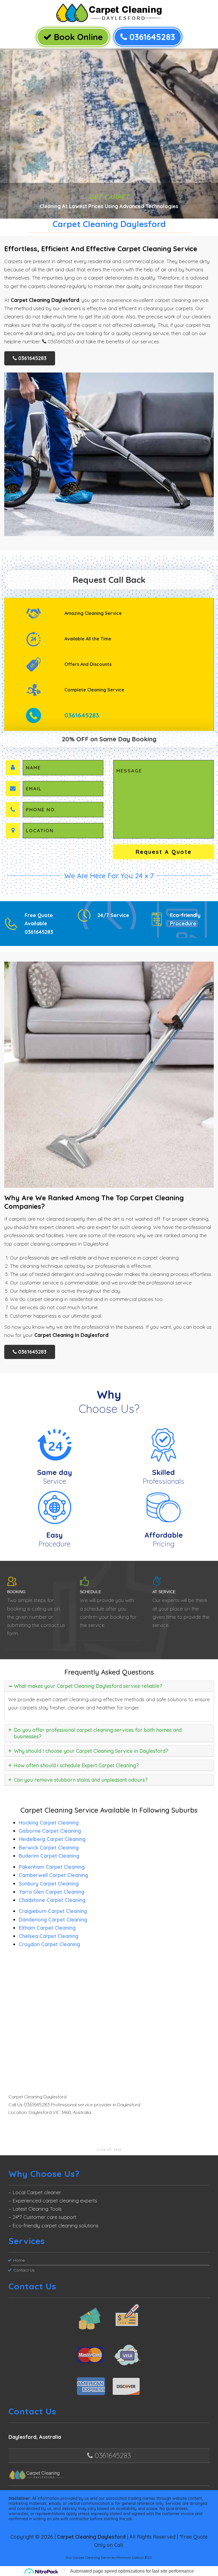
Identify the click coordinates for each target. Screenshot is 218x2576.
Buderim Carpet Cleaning (49, 1856)
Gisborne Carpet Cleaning (50, 1831)
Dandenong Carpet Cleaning (53, 1920)
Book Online (77, 37)
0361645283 (151, 37)
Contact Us (24, 2270)
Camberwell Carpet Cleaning (53, 1875)
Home (19, 2260)
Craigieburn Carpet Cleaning (53, 1911)
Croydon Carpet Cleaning (49, 1944)
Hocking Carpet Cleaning (49, 1823)
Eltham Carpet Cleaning (47, 1928)
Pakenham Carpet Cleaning (52, 1867)
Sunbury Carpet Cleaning (49, 1884)
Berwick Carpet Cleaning (49, 1848)
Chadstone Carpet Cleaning (52, 1900)
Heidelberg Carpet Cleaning (52, 1839)
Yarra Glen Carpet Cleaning (52, 1892)
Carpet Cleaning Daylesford (91, 2537)
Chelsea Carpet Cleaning (49, 1936)
